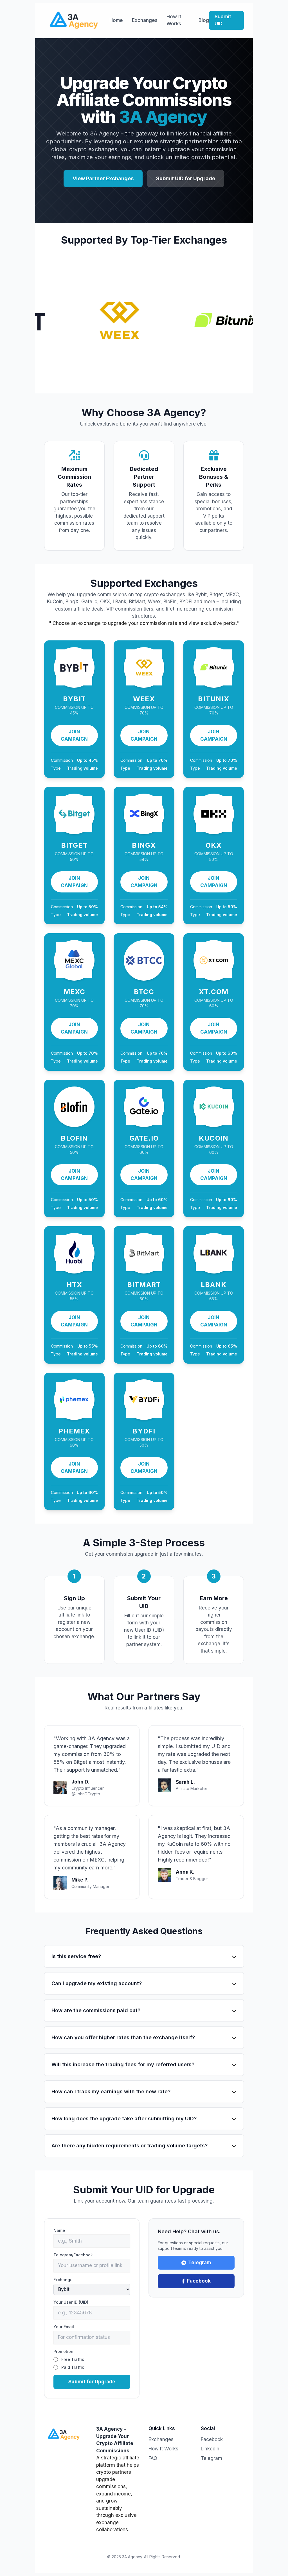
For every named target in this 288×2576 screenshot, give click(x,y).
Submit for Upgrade (92, 2382)
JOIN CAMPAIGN (74, 735)
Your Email (64, 2327)
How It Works (174, 20)
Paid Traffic (73, 2367)
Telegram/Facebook (73, 2255)
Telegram (200, 2263)
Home (116, 20)
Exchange (63, 2280)
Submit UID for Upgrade (186, 178)
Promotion (63, 2351)
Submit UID (223, 20)
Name (59, 2230)
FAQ (153, 2458)
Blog (204, 20)
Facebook (199, 2281)
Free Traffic (73, 2359)
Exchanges (145, 20)
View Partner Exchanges (103, 178)
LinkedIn (210, 2449)
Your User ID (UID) (71, 2302)
